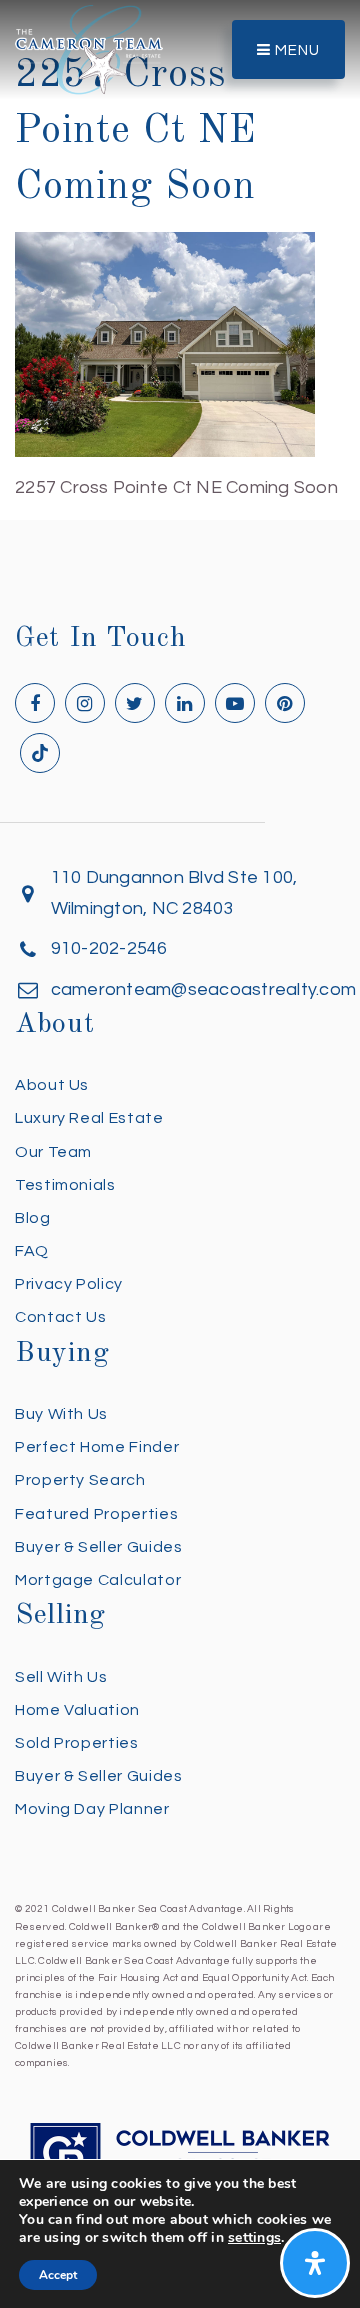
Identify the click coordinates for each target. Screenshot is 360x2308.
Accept (58, 2275)
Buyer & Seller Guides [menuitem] (98, 1547)
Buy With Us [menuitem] (61, 1414)
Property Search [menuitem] (80, 1480)
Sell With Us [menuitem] (61, 1677)
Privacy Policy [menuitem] (69, 1284)
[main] (180, 252)
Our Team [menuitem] (53, 1152)
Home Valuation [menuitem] (77, 1710)
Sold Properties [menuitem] (77, 1743)
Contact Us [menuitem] (60, 1317)
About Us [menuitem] (52, 1085)
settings (254, 2238)
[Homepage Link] (89, 48)
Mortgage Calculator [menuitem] (98, 1580)
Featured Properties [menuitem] (96, 1514)
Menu (295, 50)
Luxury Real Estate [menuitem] (89, 1118)
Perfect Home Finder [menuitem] (97, 1447)
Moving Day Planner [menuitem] (92, 1809)
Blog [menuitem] (33, 1218)
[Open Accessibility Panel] (315, 2263)
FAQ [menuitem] (32, 1251)
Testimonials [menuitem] (65, 1185)
